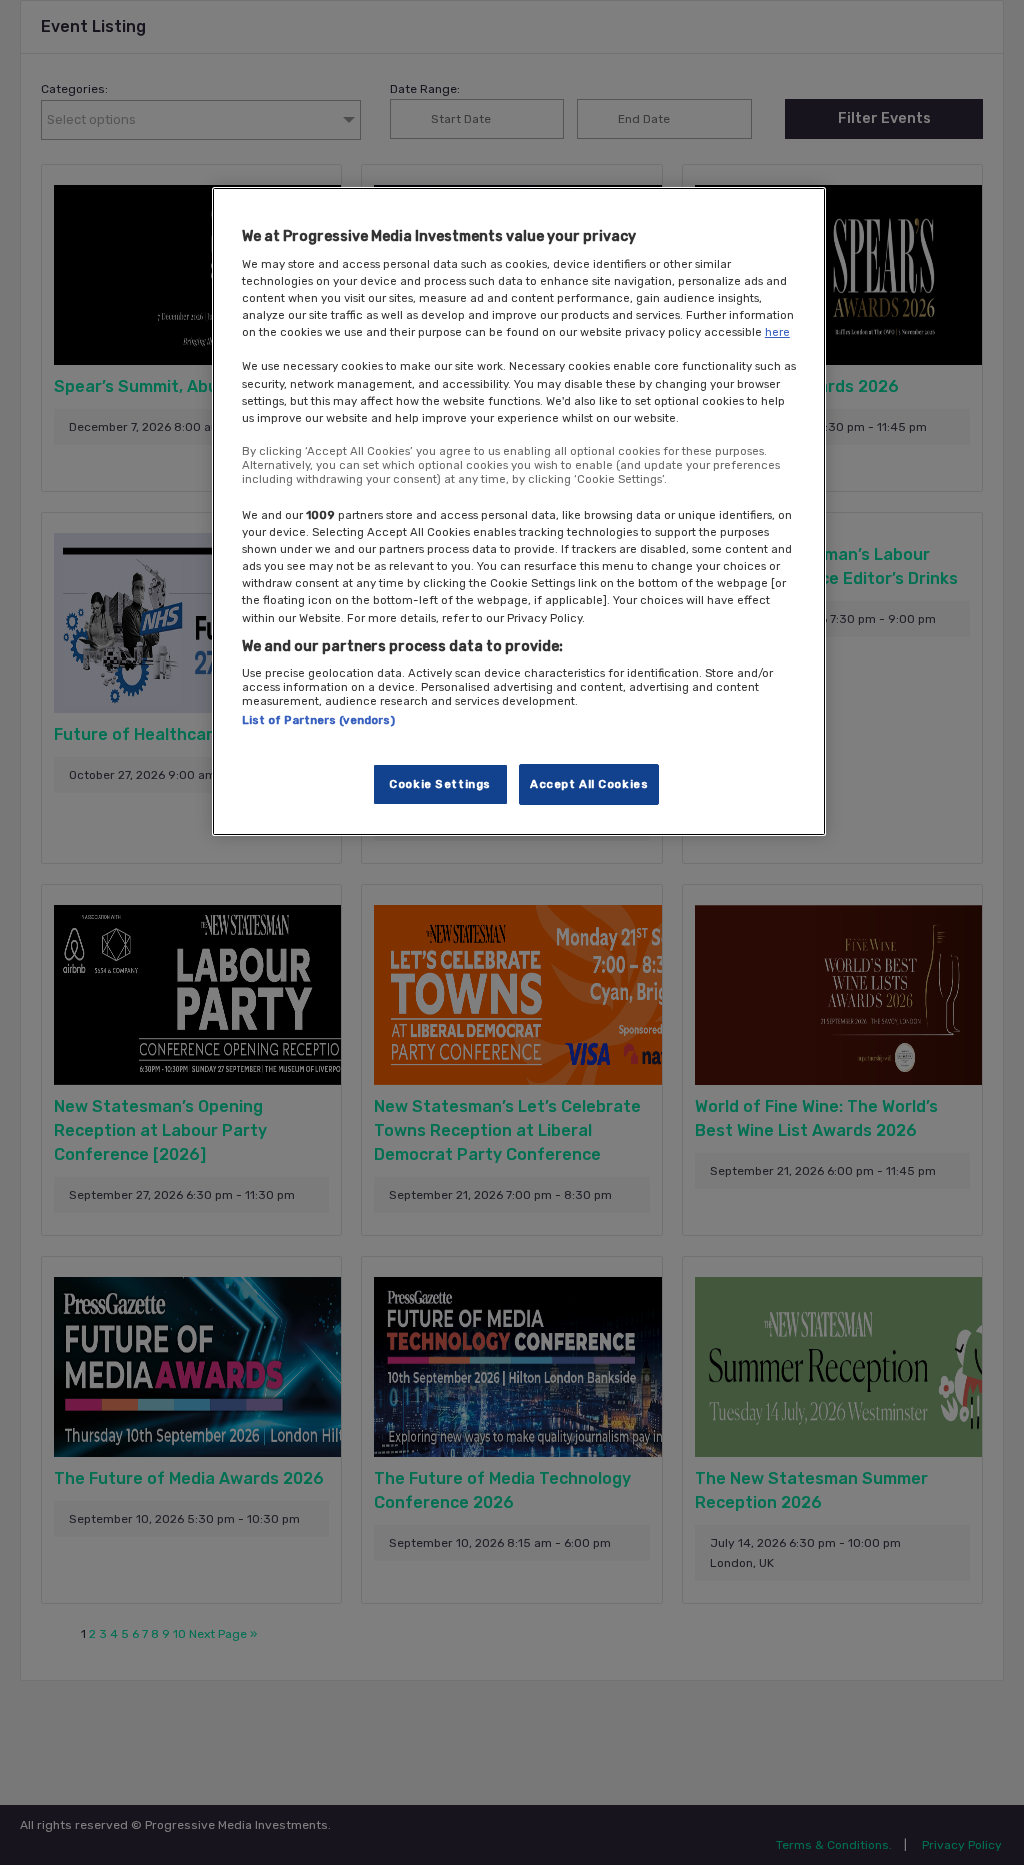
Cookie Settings (440, 784)
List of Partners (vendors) (318, 720)
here (777, 332)
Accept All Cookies (589, 784)
